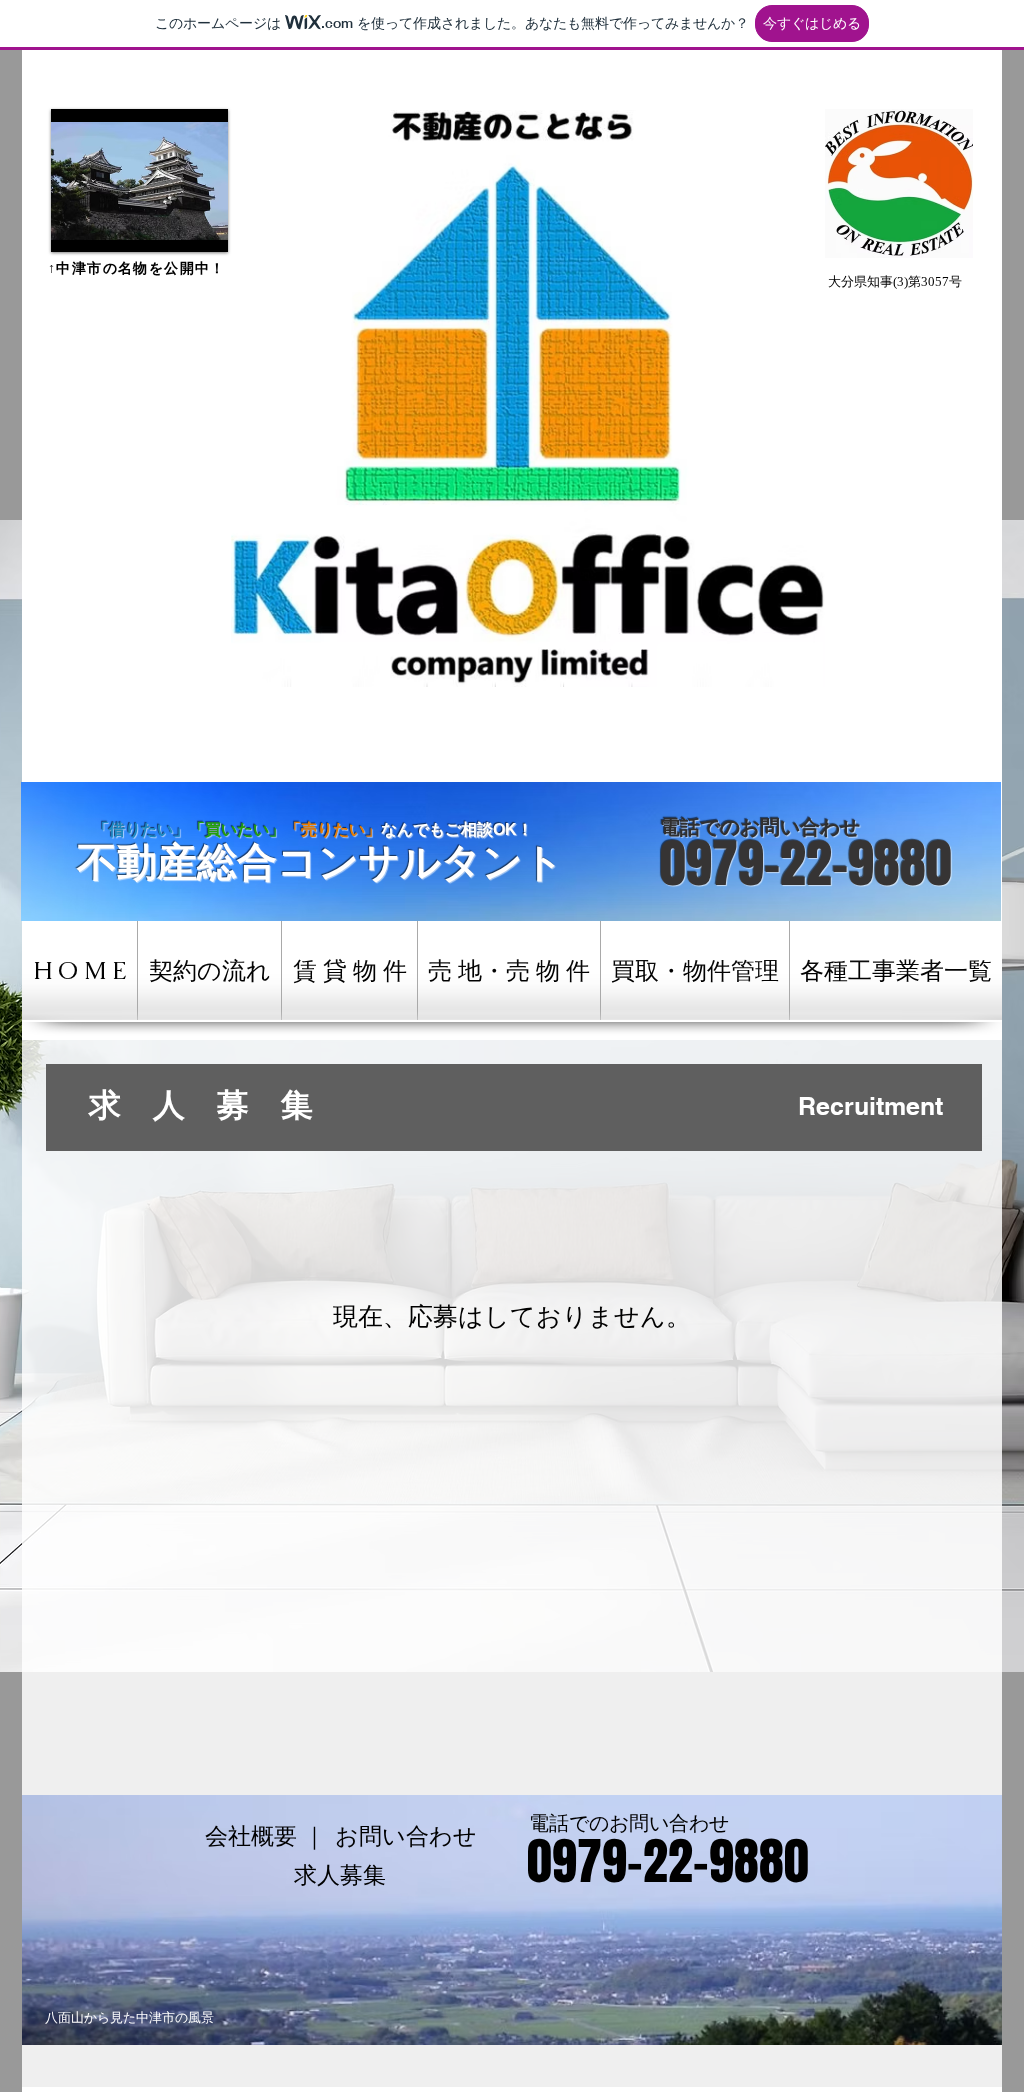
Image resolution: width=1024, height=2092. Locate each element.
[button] (139, 180)
